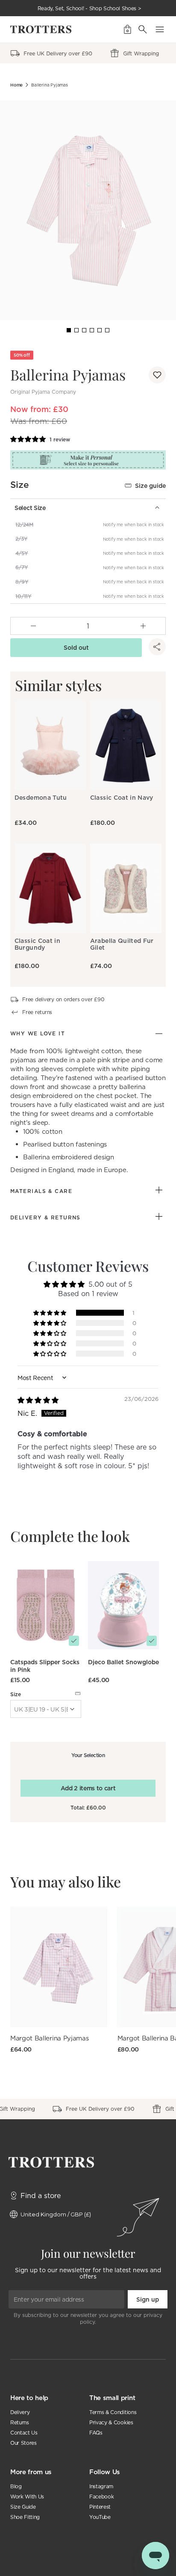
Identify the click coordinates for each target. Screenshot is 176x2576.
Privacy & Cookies (111, 2422)
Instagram (101, 2486)
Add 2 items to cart (88, 1788)
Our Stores (23, 2443)
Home (16, 85)
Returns (20, 2422)
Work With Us (27, 2497)
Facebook (101, 2497)
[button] (157, 375)
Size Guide (23, 2507)
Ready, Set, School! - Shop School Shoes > (89, 8)
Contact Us (24, 2433)
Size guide (150, 486)
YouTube (100, 2517)
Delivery (20, 2412)
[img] (38, 1400)
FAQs (96, 2433)
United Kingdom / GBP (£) (56, 2214)
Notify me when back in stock (133, 524)
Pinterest (100, 2507)
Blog (16, 2486)
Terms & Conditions (113, 2412)
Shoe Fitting (25, 2517)
